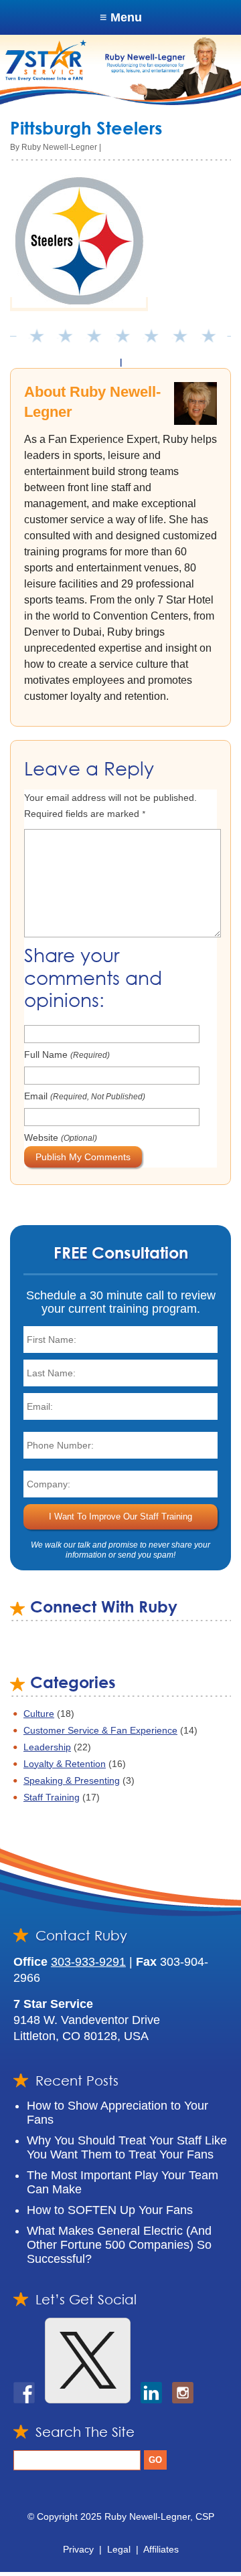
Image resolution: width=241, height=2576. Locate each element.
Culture (39, 1714)
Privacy (78, 2549)
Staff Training (52, 1797)
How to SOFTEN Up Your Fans (110, 2210)
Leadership (47, 1747)
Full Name (67, 1054)
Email (85, 1096)
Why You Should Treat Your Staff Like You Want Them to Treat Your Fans (127, 2147)
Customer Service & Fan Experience (100, 1730)
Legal (119, 2549)
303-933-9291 (88, 1962)
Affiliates (161, 2549)
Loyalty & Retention (65, 1764)
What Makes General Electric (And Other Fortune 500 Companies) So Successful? (119, 2245)
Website (61, 1137)
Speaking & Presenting (72, 1780)
